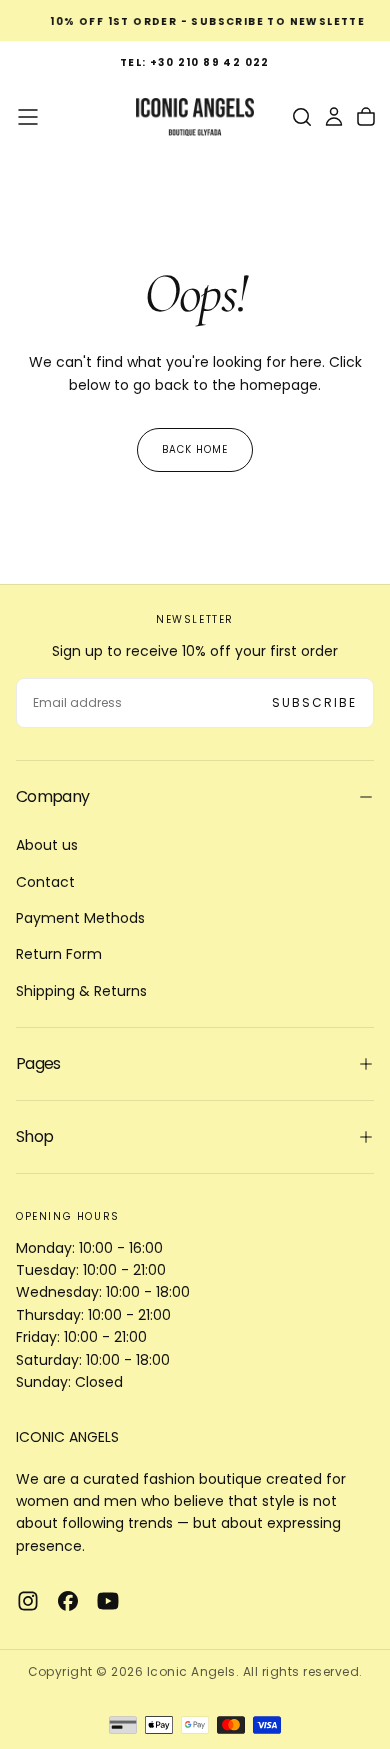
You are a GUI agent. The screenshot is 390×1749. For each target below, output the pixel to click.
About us (47, 845)
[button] (28, 117)
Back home (195, 449)
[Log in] (334, 117)
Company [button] (53, 796)
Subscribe (314, 702)
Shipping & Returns (81, 991)
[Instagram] (28, 1601)
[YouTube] (108, 1601)
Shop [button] (34, 1136)
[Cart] (366, 117)
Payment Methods (80, 918)
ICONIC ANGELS (67, 1437)
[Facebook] (68, 1601)
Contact (45, 882)
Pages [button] (38, 1063)
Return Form (59, 954)
